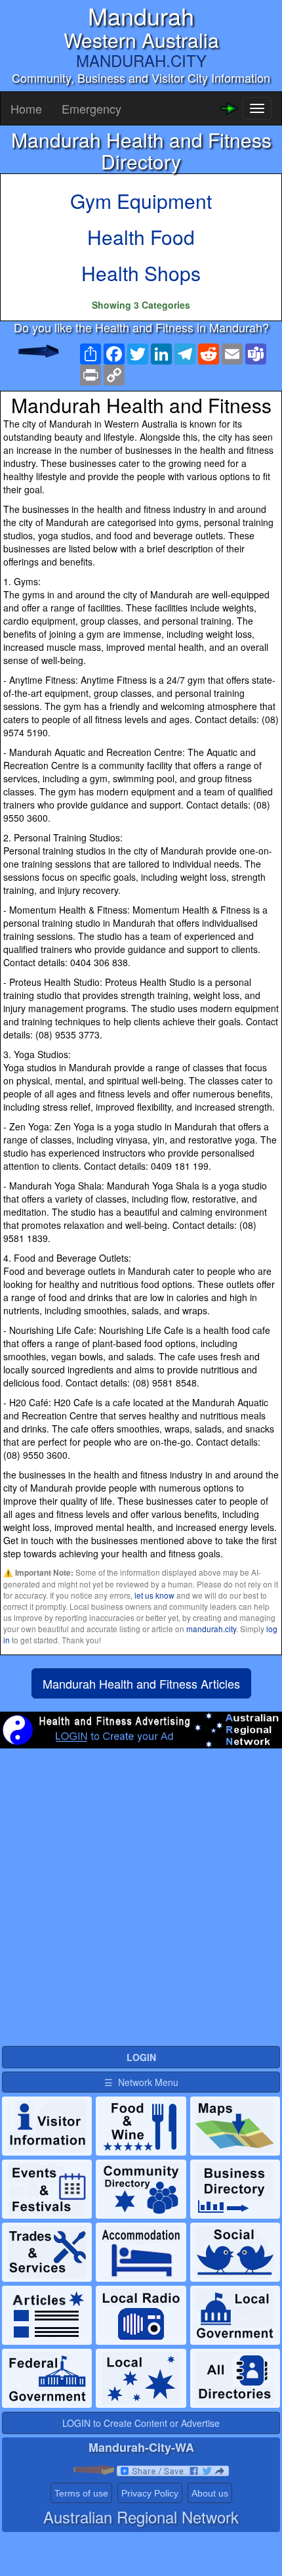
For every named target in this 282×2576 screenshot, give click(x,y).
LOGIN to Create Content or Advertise (141, 2423)
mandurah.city (211, 1629)
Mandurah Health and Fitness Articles (141, 1683)
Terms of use (81, 2493)
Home (26, 108)
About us (210, 2493)
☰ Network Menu (141, 2082)
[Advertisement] (141, 1903)
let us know (154, 1595)
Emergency (91, 108)
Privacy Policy (150, 2493)
